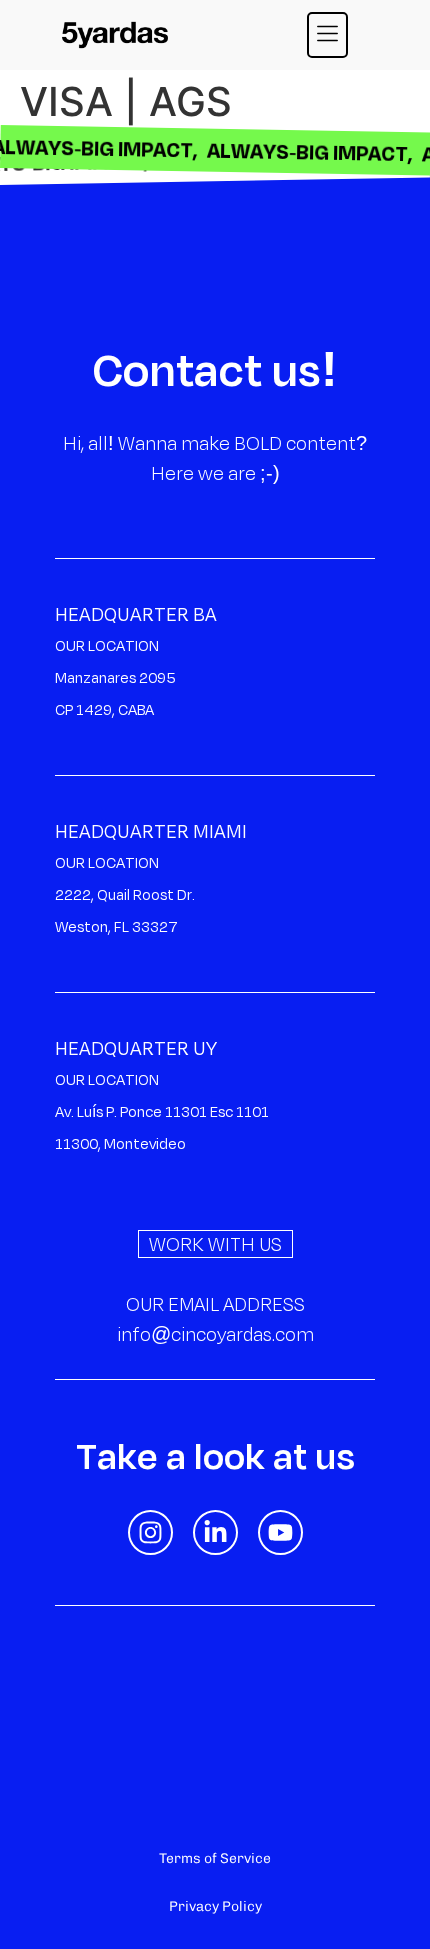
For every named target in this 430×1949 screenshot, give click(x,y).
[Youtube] (280, 1532)
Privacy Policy (215, 1906)
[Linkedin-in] (215, 1532)
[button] (328, 35)
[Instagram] (150, 1532)
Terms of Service (215, 1858)
